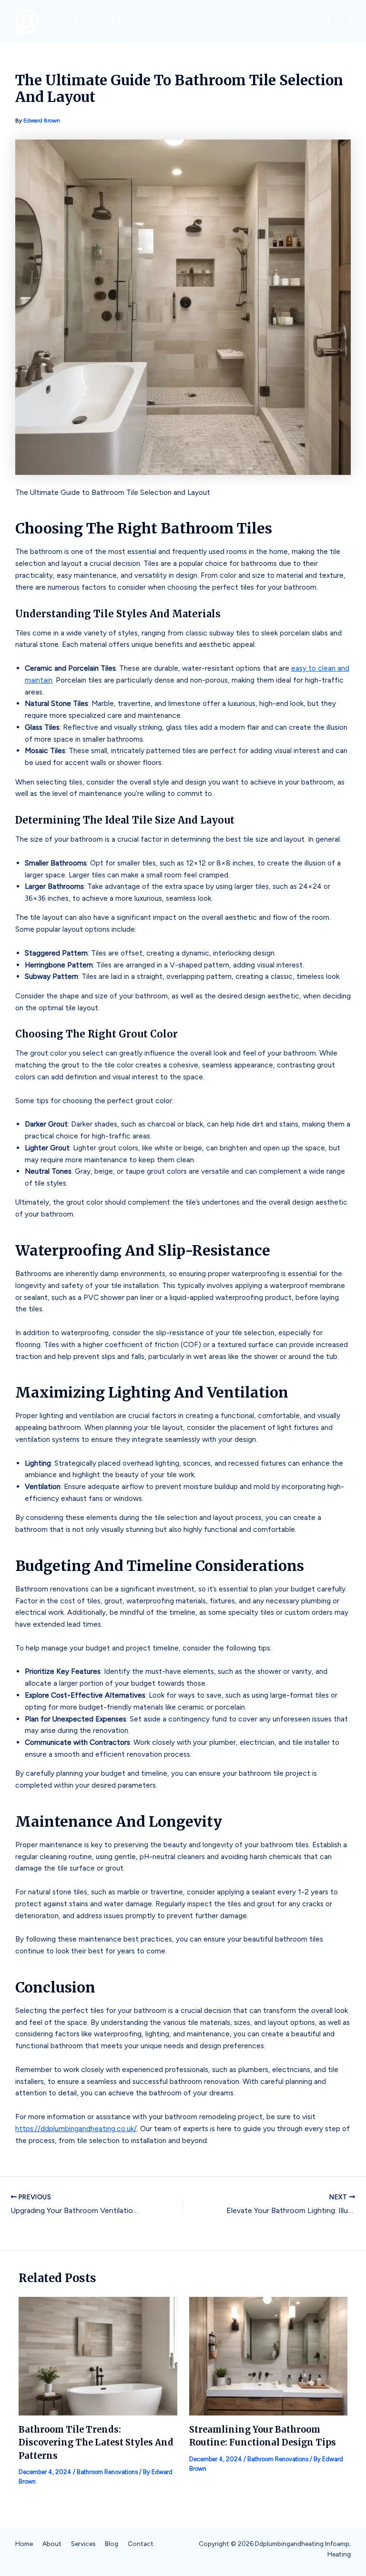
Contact (141, 2544)
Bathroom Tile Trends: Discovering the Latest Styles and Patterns (96, 2443)
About (52, 2544)
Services (83, 2544)
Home (24, 2544)
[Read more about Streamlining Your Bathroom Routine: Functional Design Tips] (269, 2356)
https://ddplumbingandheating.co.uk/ (76, 2128)
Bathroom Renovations (107, 2472)
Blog (112, 2544)
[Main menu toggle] (340, 21)
